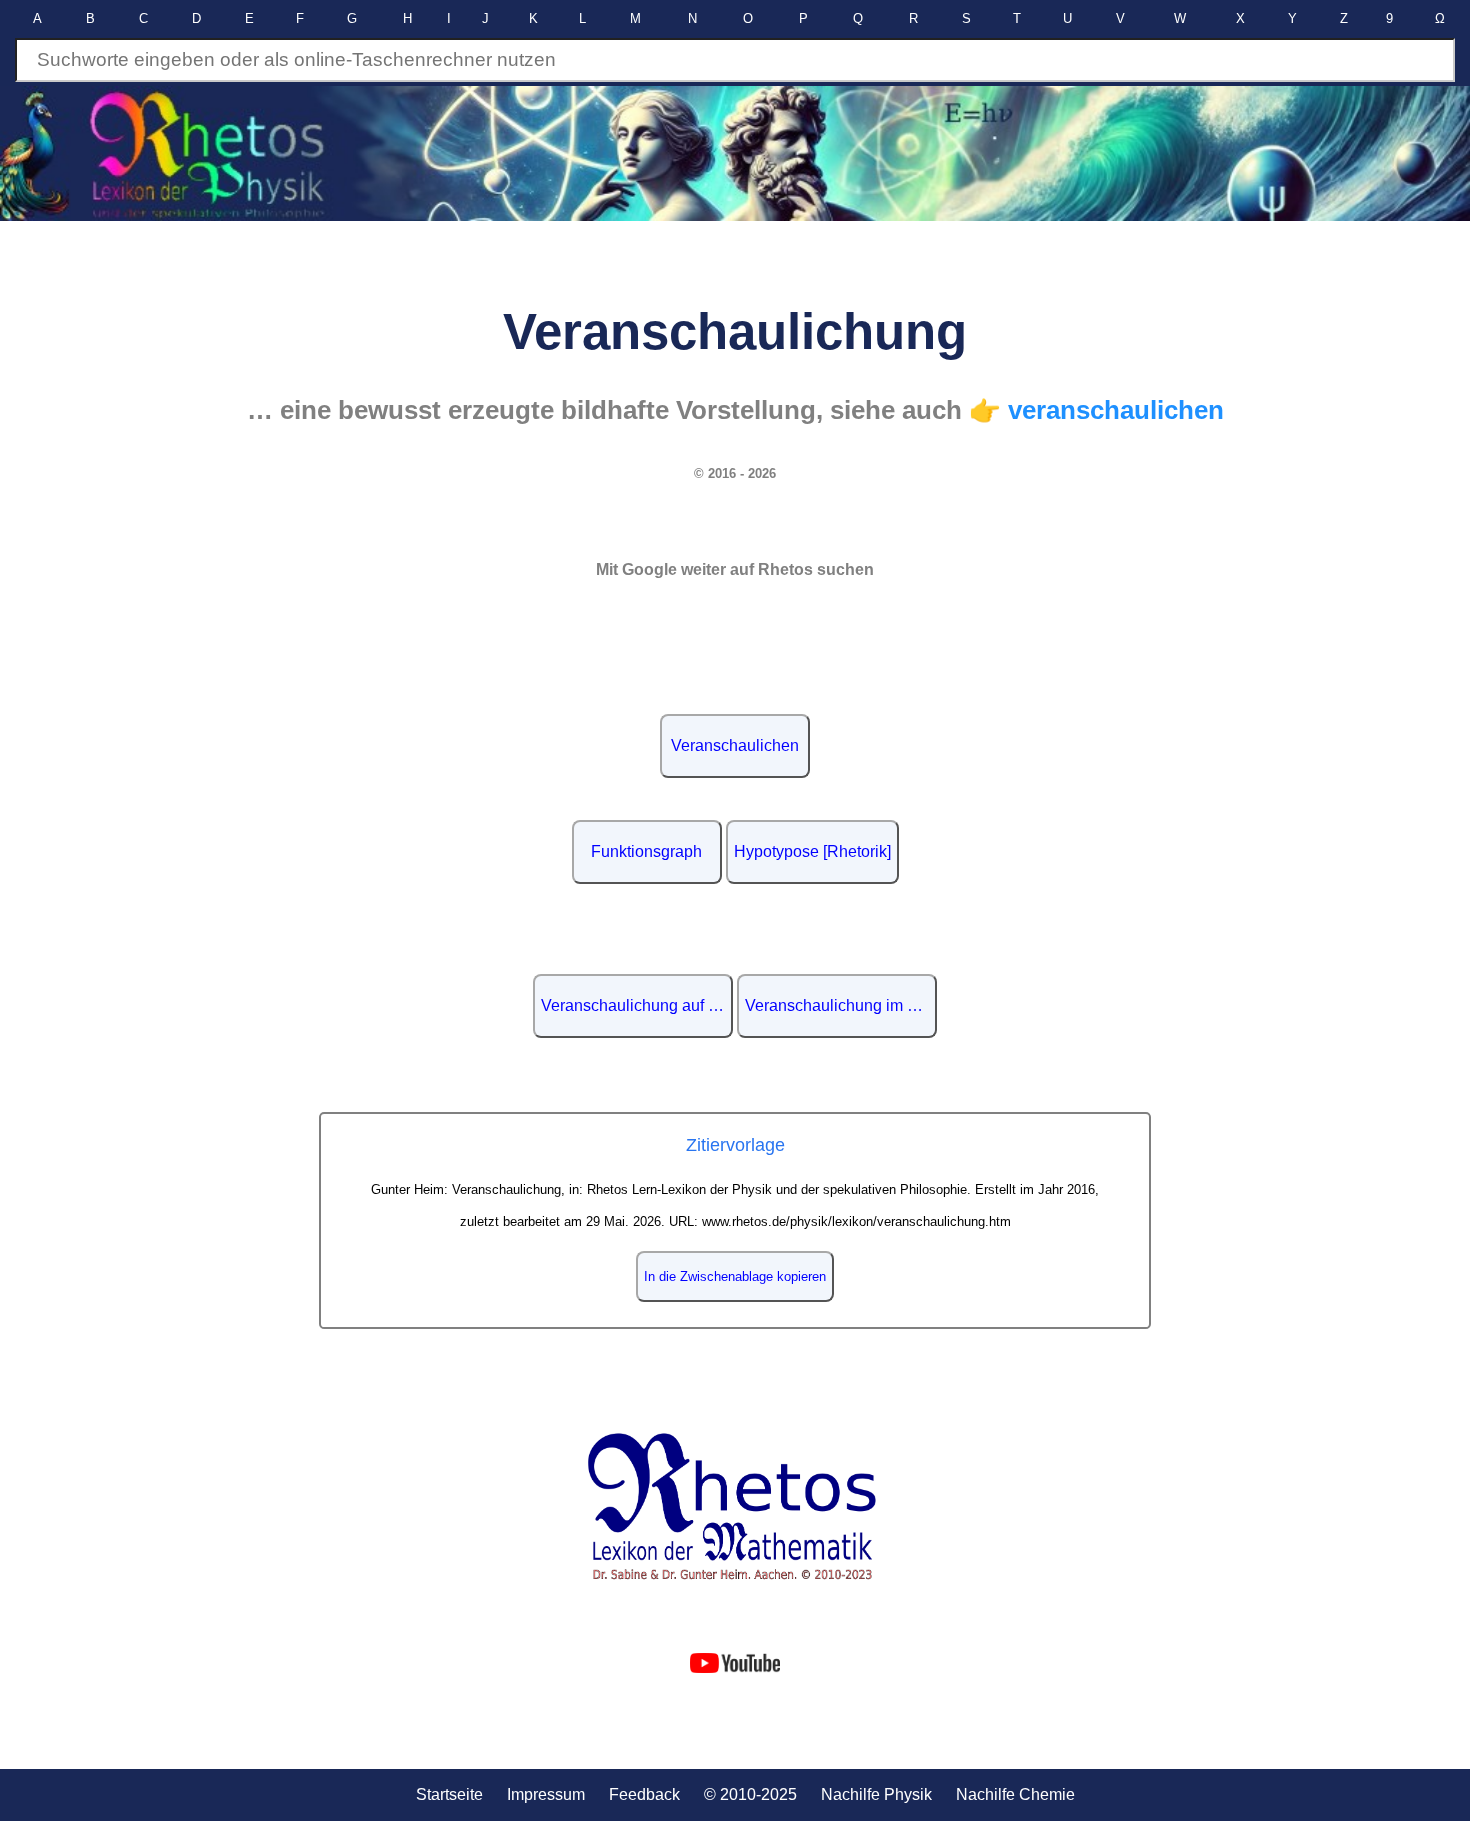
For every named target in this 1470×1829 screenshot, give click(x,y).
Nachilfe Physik (876, 1794)
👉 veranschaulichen (1096, 410)
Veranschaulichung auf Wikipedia (637, 1005)
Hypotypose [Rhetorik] (812, 851)
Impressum (546, 1794)
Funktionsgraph (646, 851)
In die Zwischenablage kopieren (735, 1276)
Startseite (449, 1794)
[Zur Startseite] (735, 1507)
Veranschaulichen (735, 745)
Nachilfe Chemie (1015, 1794)
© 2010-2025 (750, 1794)
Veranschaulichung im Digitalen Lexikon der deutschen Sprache (841, 1005)
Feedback (644, 1794)
